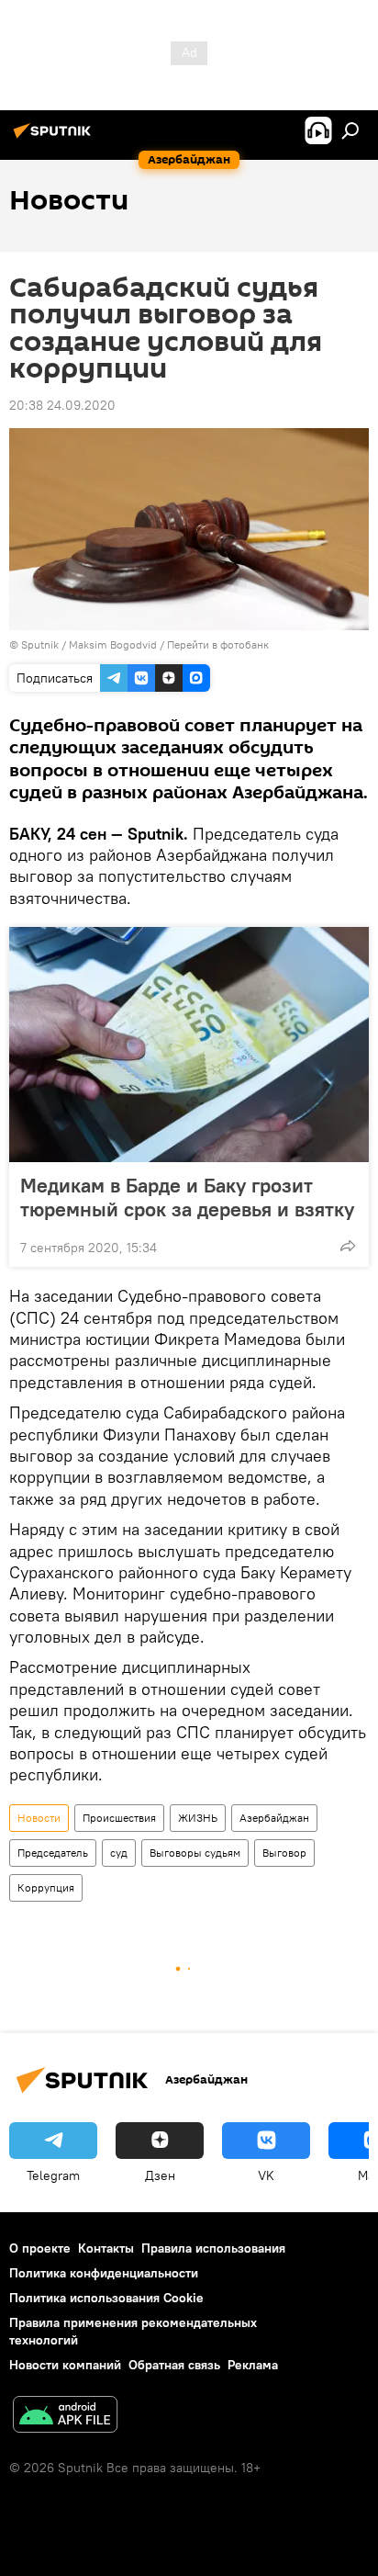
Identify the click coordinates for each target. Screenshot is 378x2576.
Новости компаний (65, 2365)
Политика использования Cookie (106, 2298)
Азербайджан (274, 1818)
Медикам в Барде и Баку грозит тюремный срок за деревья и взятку (187, 1197)
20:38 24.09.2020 (62, 405)
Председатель (53, 1853)
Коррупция (46, 1887)
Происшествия (119, 1818)
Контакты (106, 2248)
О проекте (40, 2248)
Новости (39, 1818)
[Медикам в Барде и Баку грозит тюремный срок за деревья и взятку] (189, 1045)
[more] (348, 1246)
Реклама (253, 2365)
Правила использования (213, 2248)
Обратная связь (174, 2365)
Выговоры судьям (195, 1853)
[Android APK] (65, 2417)
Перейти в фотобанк (218, 644)
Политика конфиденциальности (104, 2273)
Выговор (284, 1853)
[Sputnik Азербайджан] (55, 138)
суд (119, 1853)
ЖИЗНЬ (198, 1818)
